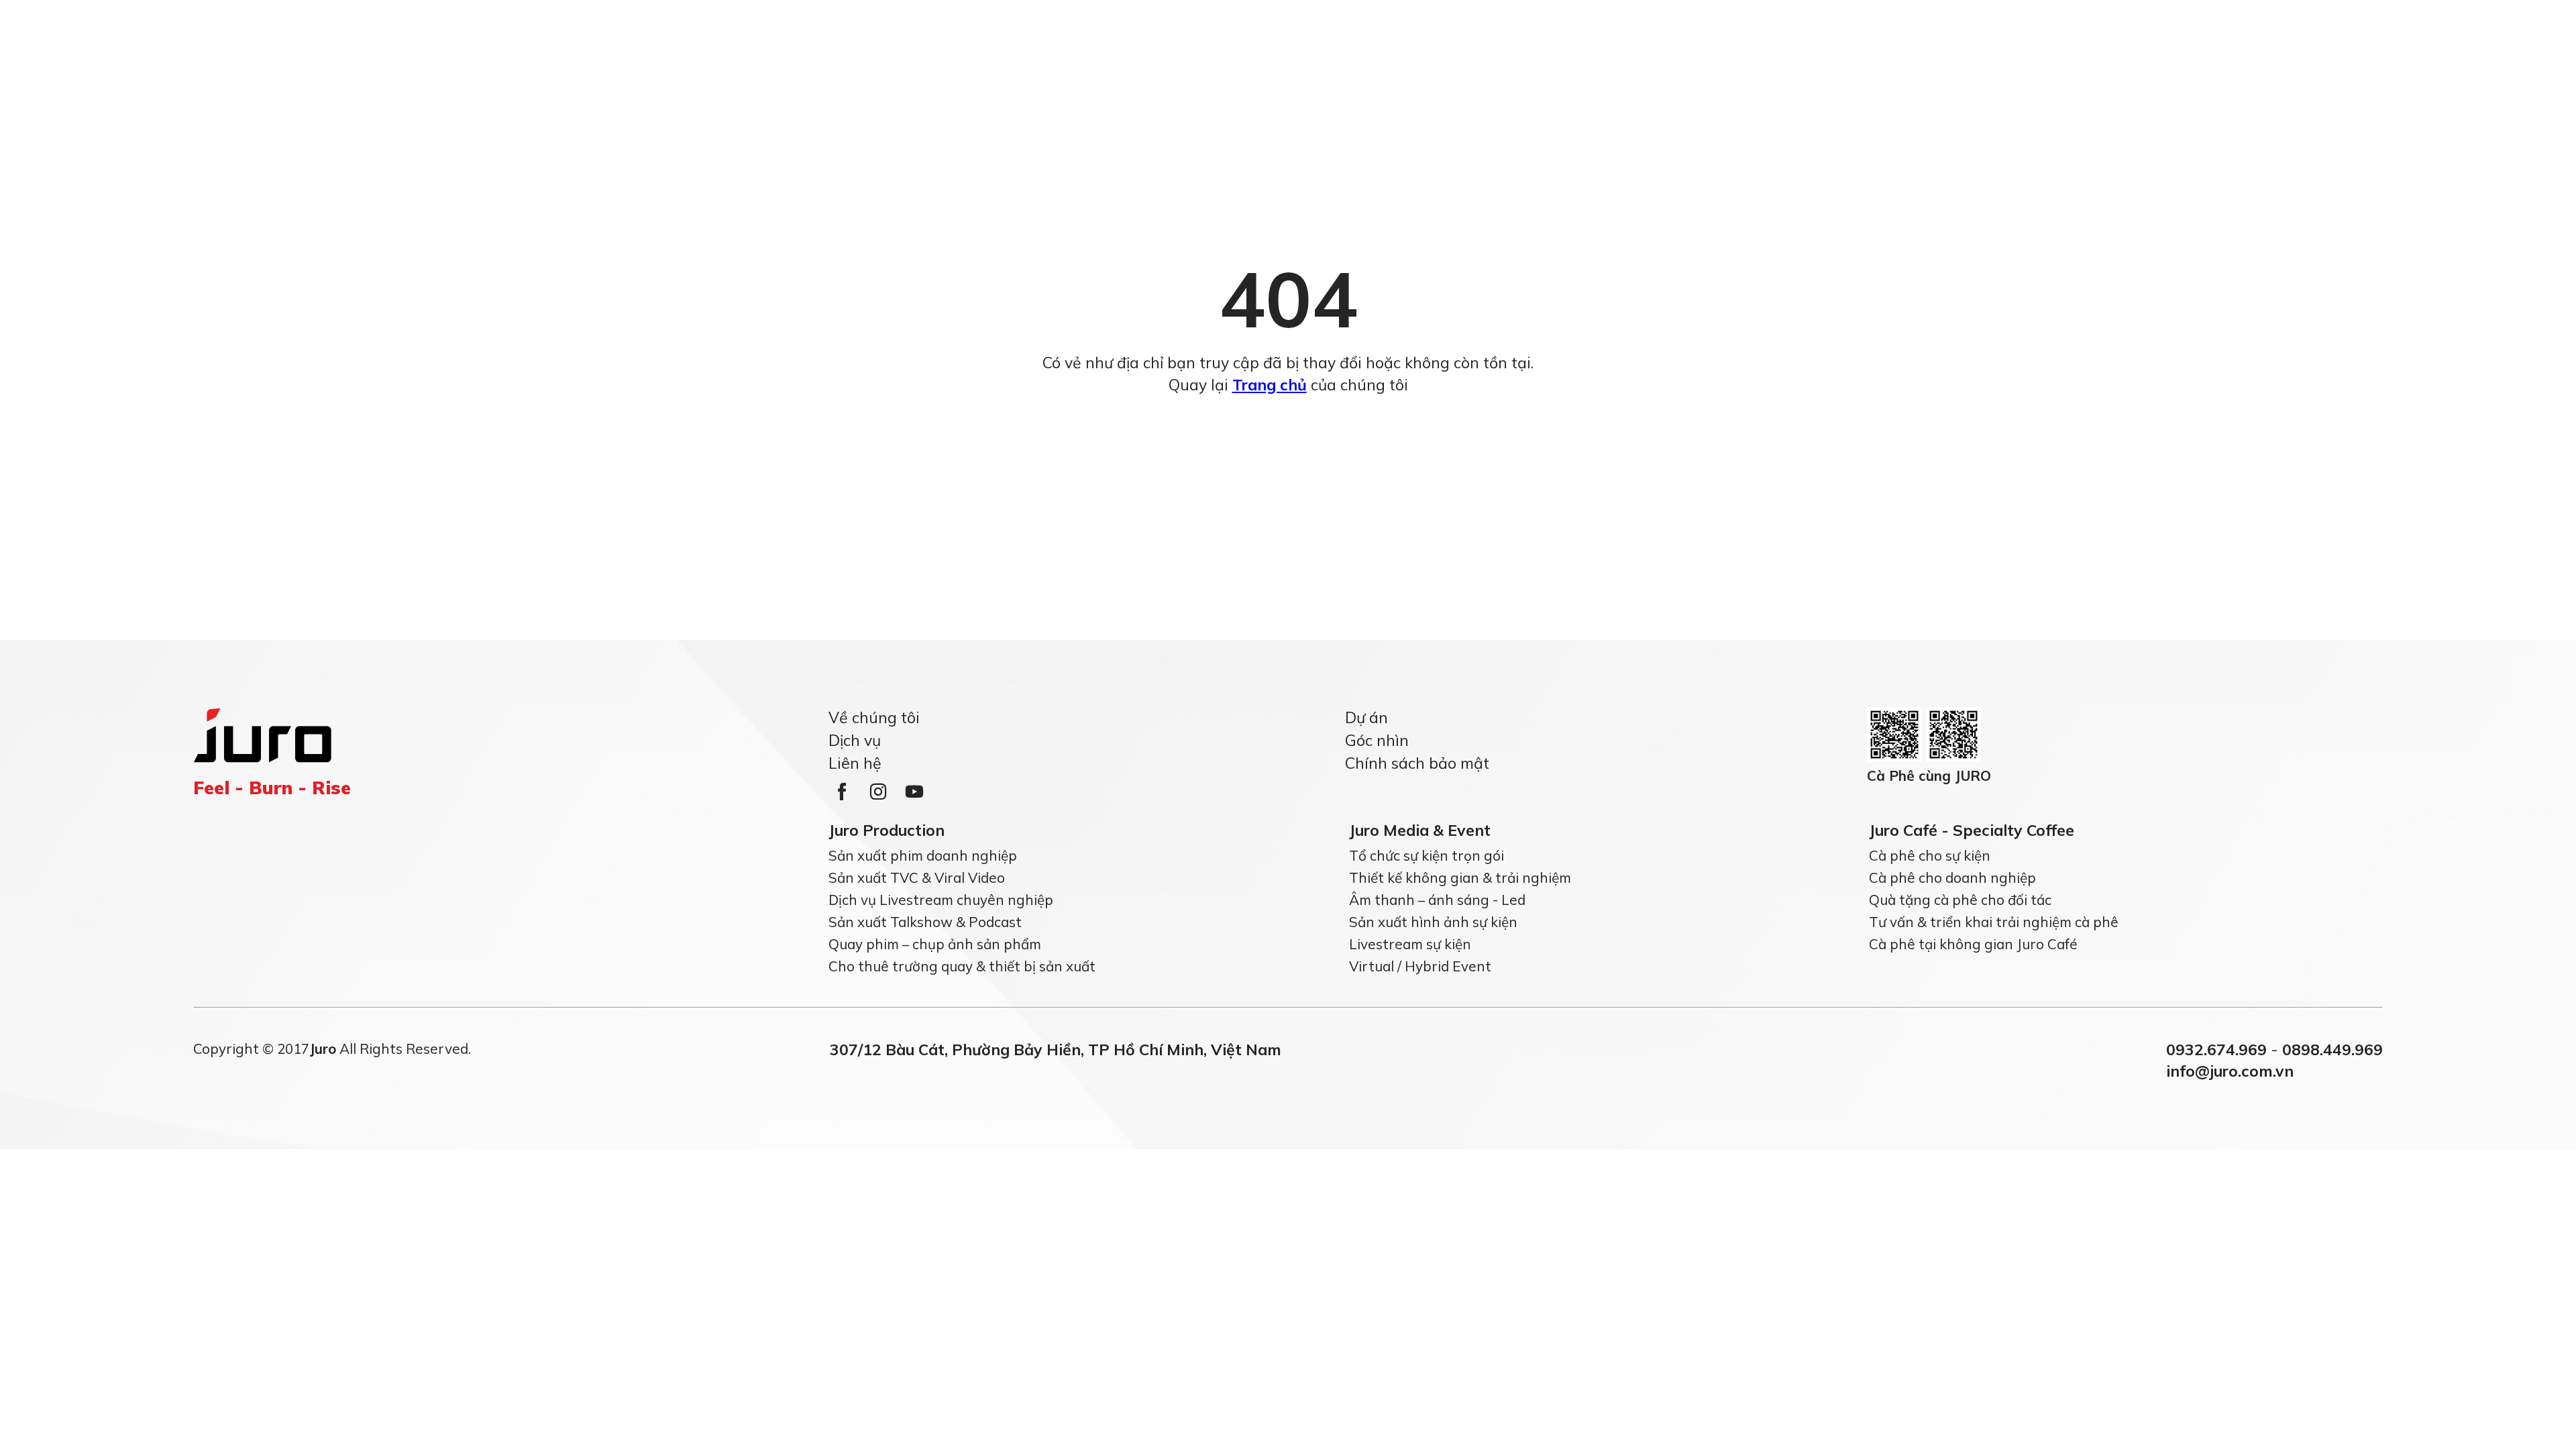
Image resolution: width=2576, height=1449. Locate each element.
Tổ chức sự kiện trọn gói (1427, 855)
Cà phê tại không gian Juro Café (1973, 944)
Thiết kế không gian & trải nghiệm (1460, 877)
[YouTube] (914, 792)
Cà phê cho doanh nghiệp (1952, 877)
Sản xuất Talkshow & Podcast (925, 922)
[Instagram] (878, 792)
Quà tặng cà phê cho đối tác (1960, 900)
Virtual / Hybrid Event (1420, 966)
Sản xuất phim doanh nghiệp (923, 855)
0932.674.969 (2216, 1050)
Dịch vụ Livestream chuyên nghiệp (941, 900)
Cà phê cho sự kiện (1930, 855)
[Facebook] (842, 792)
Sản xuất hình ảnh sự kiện (1433, 922)
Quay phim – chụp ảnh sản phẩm (935, 944)
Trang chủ (1270, 385)
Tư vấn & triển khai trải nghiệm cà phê (1994, 922)
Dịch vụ (855, 740)
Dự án (1366, 717)
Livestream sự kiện (1410, 944)
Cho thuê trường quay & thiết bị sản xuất (962, 966)
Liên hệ (855, 763)
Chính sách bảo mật (1417, 763)
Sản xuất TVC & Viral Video (917, 877)
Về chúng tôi (874, 717)
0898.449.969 (2332, 1050)
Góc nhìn (1377, 740)
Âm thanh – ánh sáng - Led (1437, 900)
